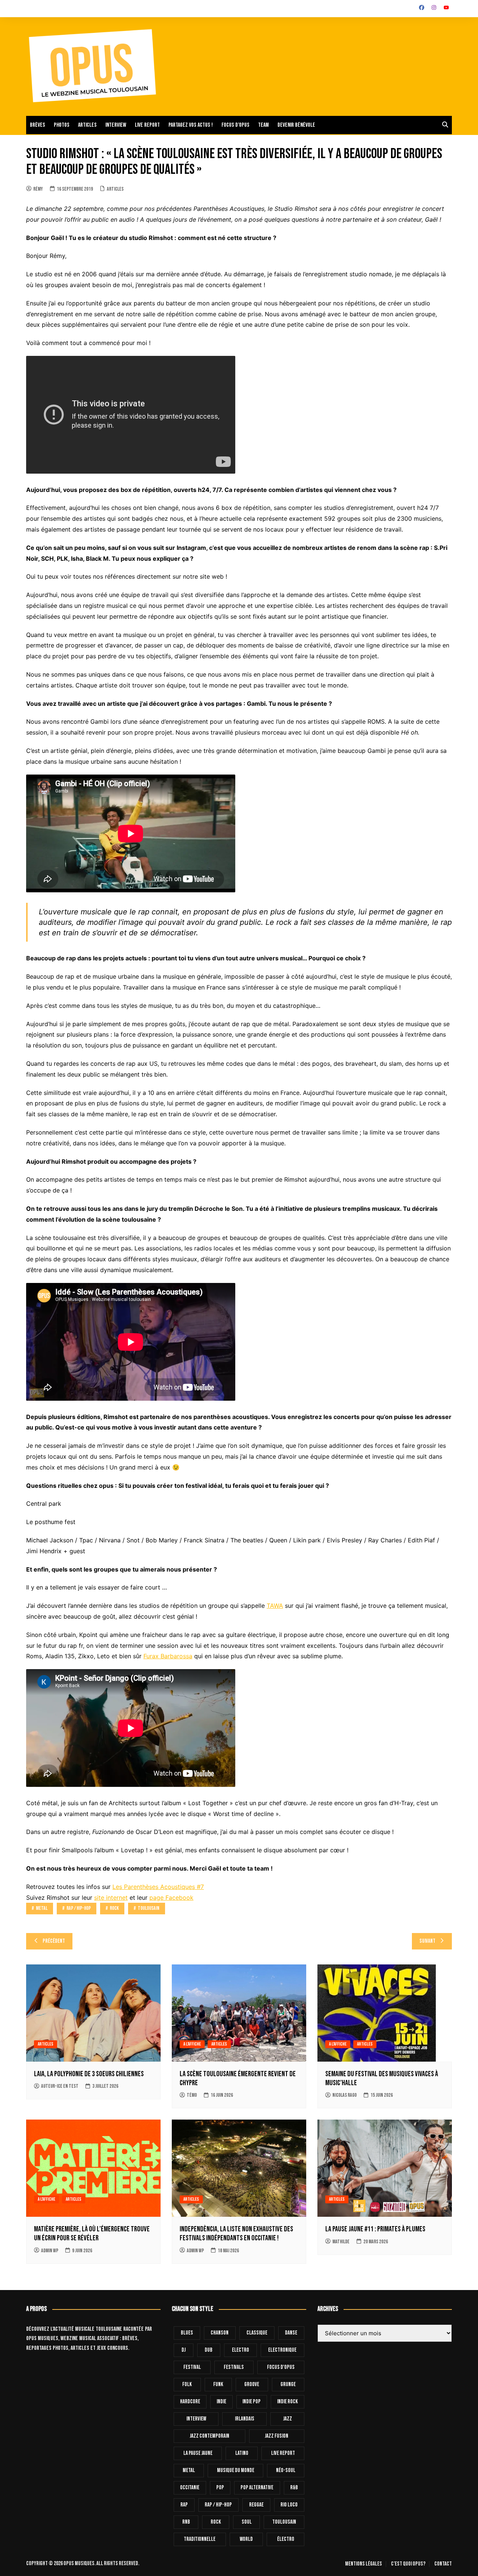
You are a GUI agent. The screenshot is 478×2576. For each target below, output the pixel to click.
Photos (62, 125)
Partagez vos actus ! (191, 125)
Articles (87, 125)
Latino (242, 2453)
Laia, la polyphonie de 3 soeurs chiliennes (89, 2074)
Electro (240, 2350)
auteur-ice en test (60, 2086)
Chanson (220, 2333)
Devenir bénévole (296, 125)
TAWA (275, 1606)
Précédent (54, 1941)
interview (196, 2419)
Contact (443, 2564)
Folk (187, 2384)
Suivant (427, 1941)
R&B (294, 2488)
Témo (192, 2095)
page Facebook (171, 1898)
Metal (42, 1908)
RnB (186, 2522)
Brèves (38, 125)
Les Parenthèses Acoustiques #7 (158, 1887)
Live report (147, 125)
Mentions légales (364, 2564)
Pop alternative (257, 2488)
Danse (291, 2333)
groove (252, 2384)
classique (257, 2333)
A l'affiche (192, 2044)
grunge (288, 2384)
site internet (111, 1898)
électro (286, 2539)
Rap (184, 2505)
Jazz (288, 2419)
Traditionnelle (200, 2539)
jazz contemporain (209, 2436)
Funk (218, 2384)
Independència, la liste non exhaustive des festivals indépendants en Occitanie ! (236, 2234)
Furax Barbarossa (168, 1656)
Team (263, 125)
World (246, 2539)
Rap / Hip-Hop (79, 1908)
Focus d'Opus (281, 2367)
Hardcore (190, 2402)
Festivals (234, 2367)
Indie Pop (252, 2402)
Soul (247, 2522)
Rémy (38, 189)
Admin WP (50, 2251)
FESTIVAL (192, 2367)
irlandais (245, 2419)
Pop (220, 2488)
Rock (114, 1908)
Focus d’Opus (235, 125)
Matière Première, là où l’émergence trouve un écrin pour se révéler (92, 2234)
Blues (187, 2333)
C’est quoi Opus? (408, 2564)
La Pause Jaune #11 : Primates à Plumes (375, 2229)
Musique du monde (236, 2470)
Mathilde (341, 2242)
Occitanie (190, 2488)
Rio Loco (289, 2505)
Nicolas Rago (344, 2095)
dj (184, 2350)
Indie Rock (288, 2402)
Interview (116, 125)
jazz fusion (277, 2436)
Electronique (282, 2350)
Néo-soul (286, 2470)
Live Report (283, 2453)
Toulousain (149, 1908)
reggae (256, 2505)
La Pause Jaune (198, 2453)
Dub (209, 2350)
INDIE (221, 2402)
